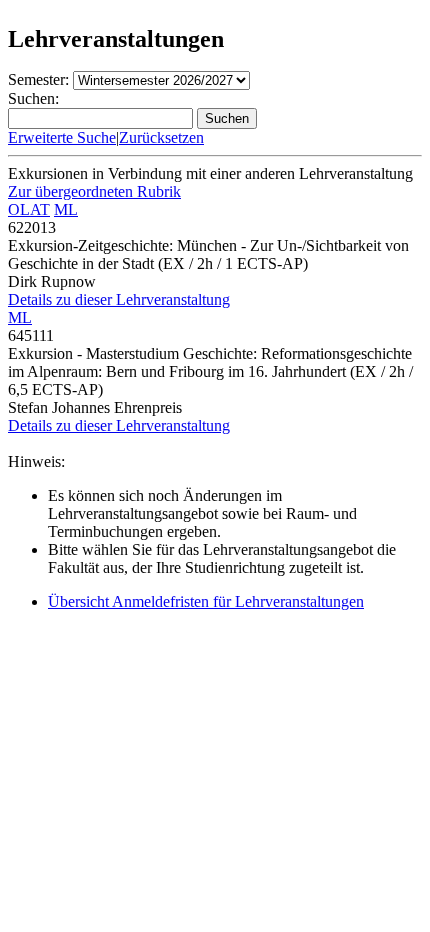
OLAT (29, 209)
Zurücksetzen (161, 137)
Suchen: (33, 98)
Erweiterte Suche (62, 137)
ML (66, 209)
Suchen (227, 118)
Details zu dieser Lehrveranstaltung (119, 299)
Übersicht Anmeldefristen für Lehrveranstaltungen (206, 601)
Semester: (38, 79)
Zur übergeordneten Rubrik (94, 191)
